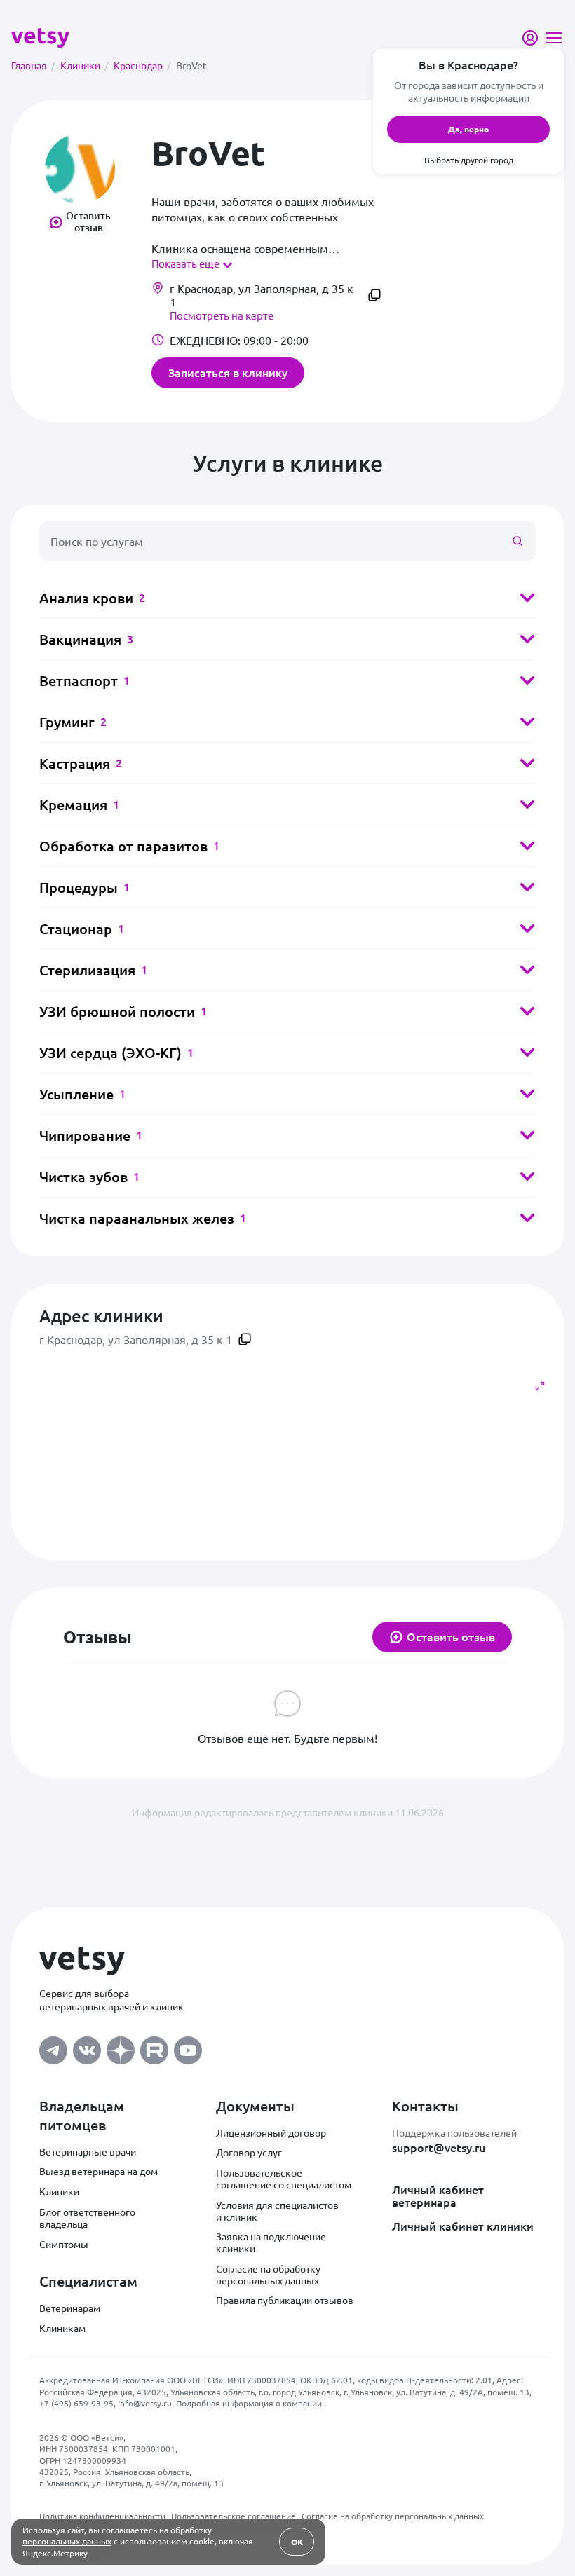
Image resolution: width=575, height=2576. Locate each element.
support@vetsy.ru (439, 2147)
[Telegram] (53, 2047)
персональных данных (67, 2541)
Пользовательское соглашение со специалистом (284, 2178)
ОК (297, 2542)
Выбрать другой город (469, 160)
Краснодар (142, 65)
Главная (33, 65)
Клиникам (62, 2328)
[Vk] (87, 2047)
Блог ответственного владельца (87, 2218)
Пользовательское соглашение (234, 2516)
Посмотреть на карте (222, 315)
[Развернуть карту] (540, 1386)
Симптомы (64, 2244)
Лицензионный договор (271, 2132)
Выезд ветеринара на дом (99, 2171)
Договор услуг (249, 2152)
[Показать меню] (554, 38)
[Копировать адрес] (374, 295)
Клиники (84, 65)
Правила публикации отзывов (285, 2300)
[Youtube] (188, 2047)
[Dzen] (121, 2047)
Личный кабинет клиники (463, 2226)
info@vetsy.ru (145, 2403)
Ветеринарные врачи (88, 2151)
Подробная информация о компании (250, 2403)
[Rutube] (154, 2047)
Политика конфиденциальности (102, 2516)
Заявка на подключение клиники (271, 2242)
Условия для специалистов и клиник (277, 2211)
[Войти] (530, 38)
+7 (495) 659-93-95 (76, 2403)
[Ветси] (40, 36)
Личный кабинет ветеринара (438, 2196)
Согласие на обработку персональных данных (268, 2274)
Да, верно (468, 129)
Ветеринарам (70, 2308)
